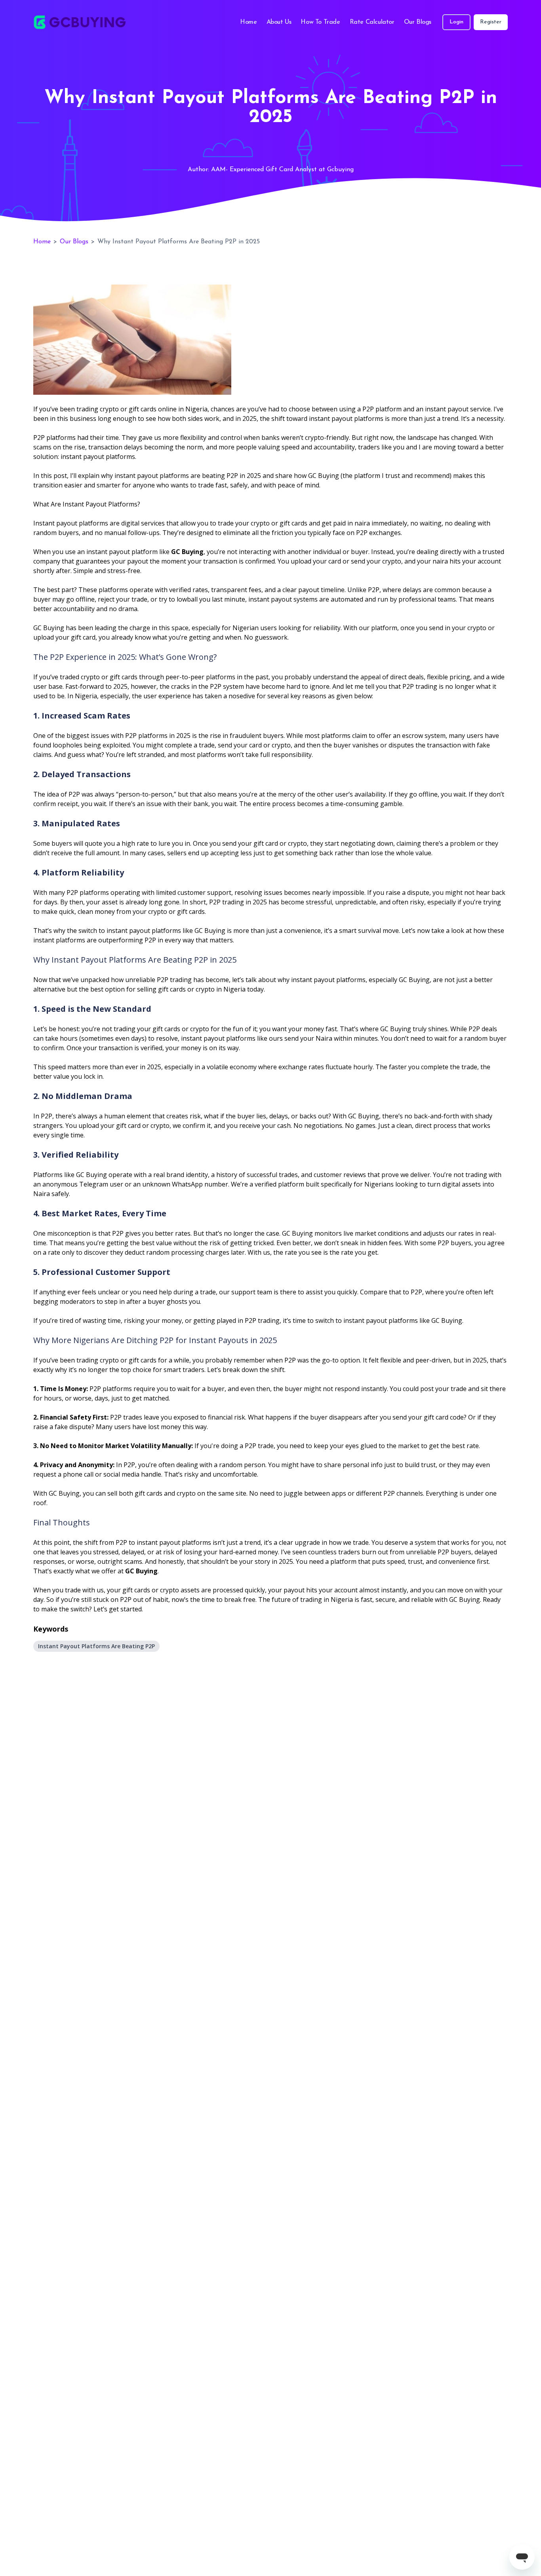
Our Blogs (418, 22)
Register (491, 22)
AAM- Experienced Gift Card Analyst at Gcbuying (282, 170)
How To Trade (320, 22)
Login (456, 22)
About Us (279, 22)
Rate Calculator (372, 22)
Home (248, 22)
